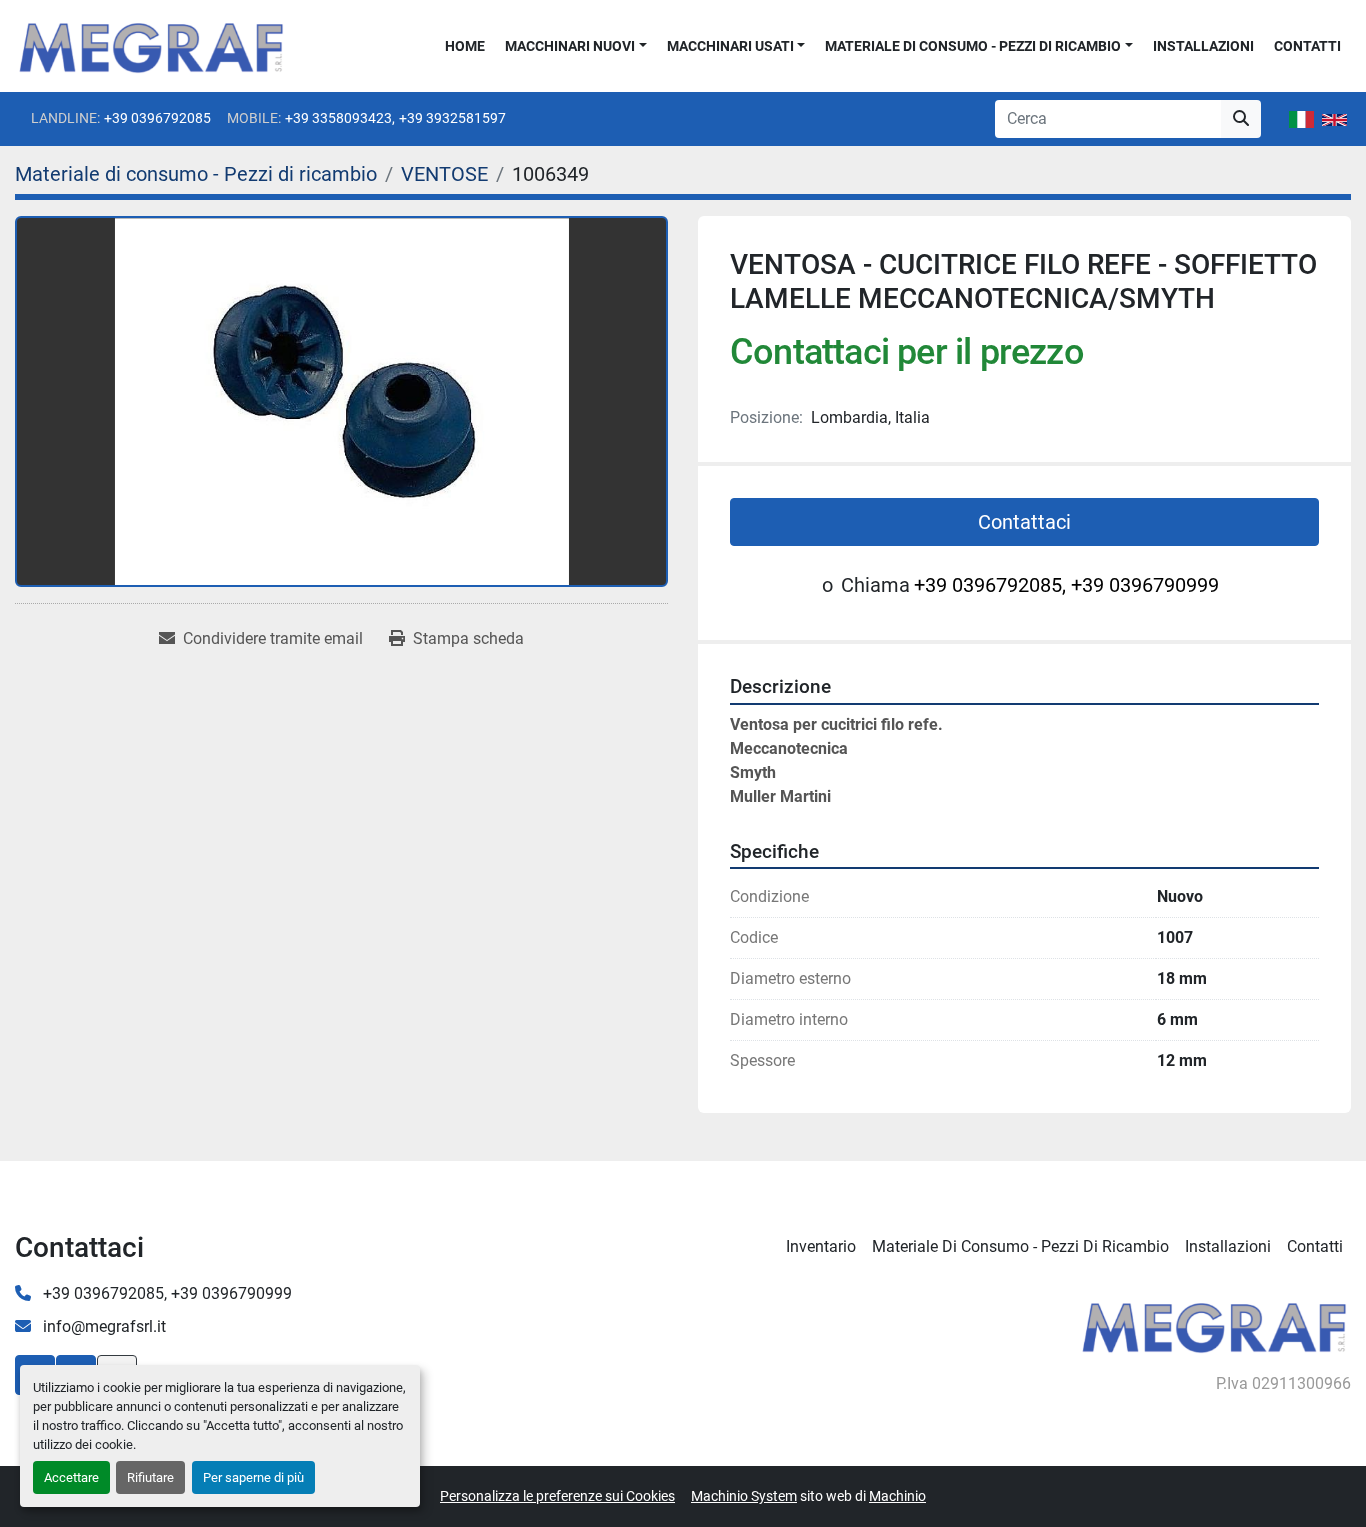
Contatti (1307, 46)
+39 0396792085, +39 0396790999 (1066, 585)
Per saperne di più (253, 1477)
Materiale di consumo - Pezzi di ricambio (973, 46)
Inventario (821, 1246)
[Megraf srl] (1214, 1324)
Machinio (897, 1496)
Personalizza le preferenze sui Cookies (557, 1496)
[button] (576, 46)
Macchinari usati (730, 46)
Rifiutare (150, 1477)
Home (465, 46)
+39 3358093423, (340, 118)
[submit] (1241, 119)
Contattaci (1024, 522)
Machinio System (744, 1496)
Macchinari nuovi (570, 46)
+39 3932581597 (452, 118)
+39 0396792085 (157, 118)
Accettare (71, 1477)
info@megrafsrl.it (102, 1326)
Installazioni (1203, 46)
